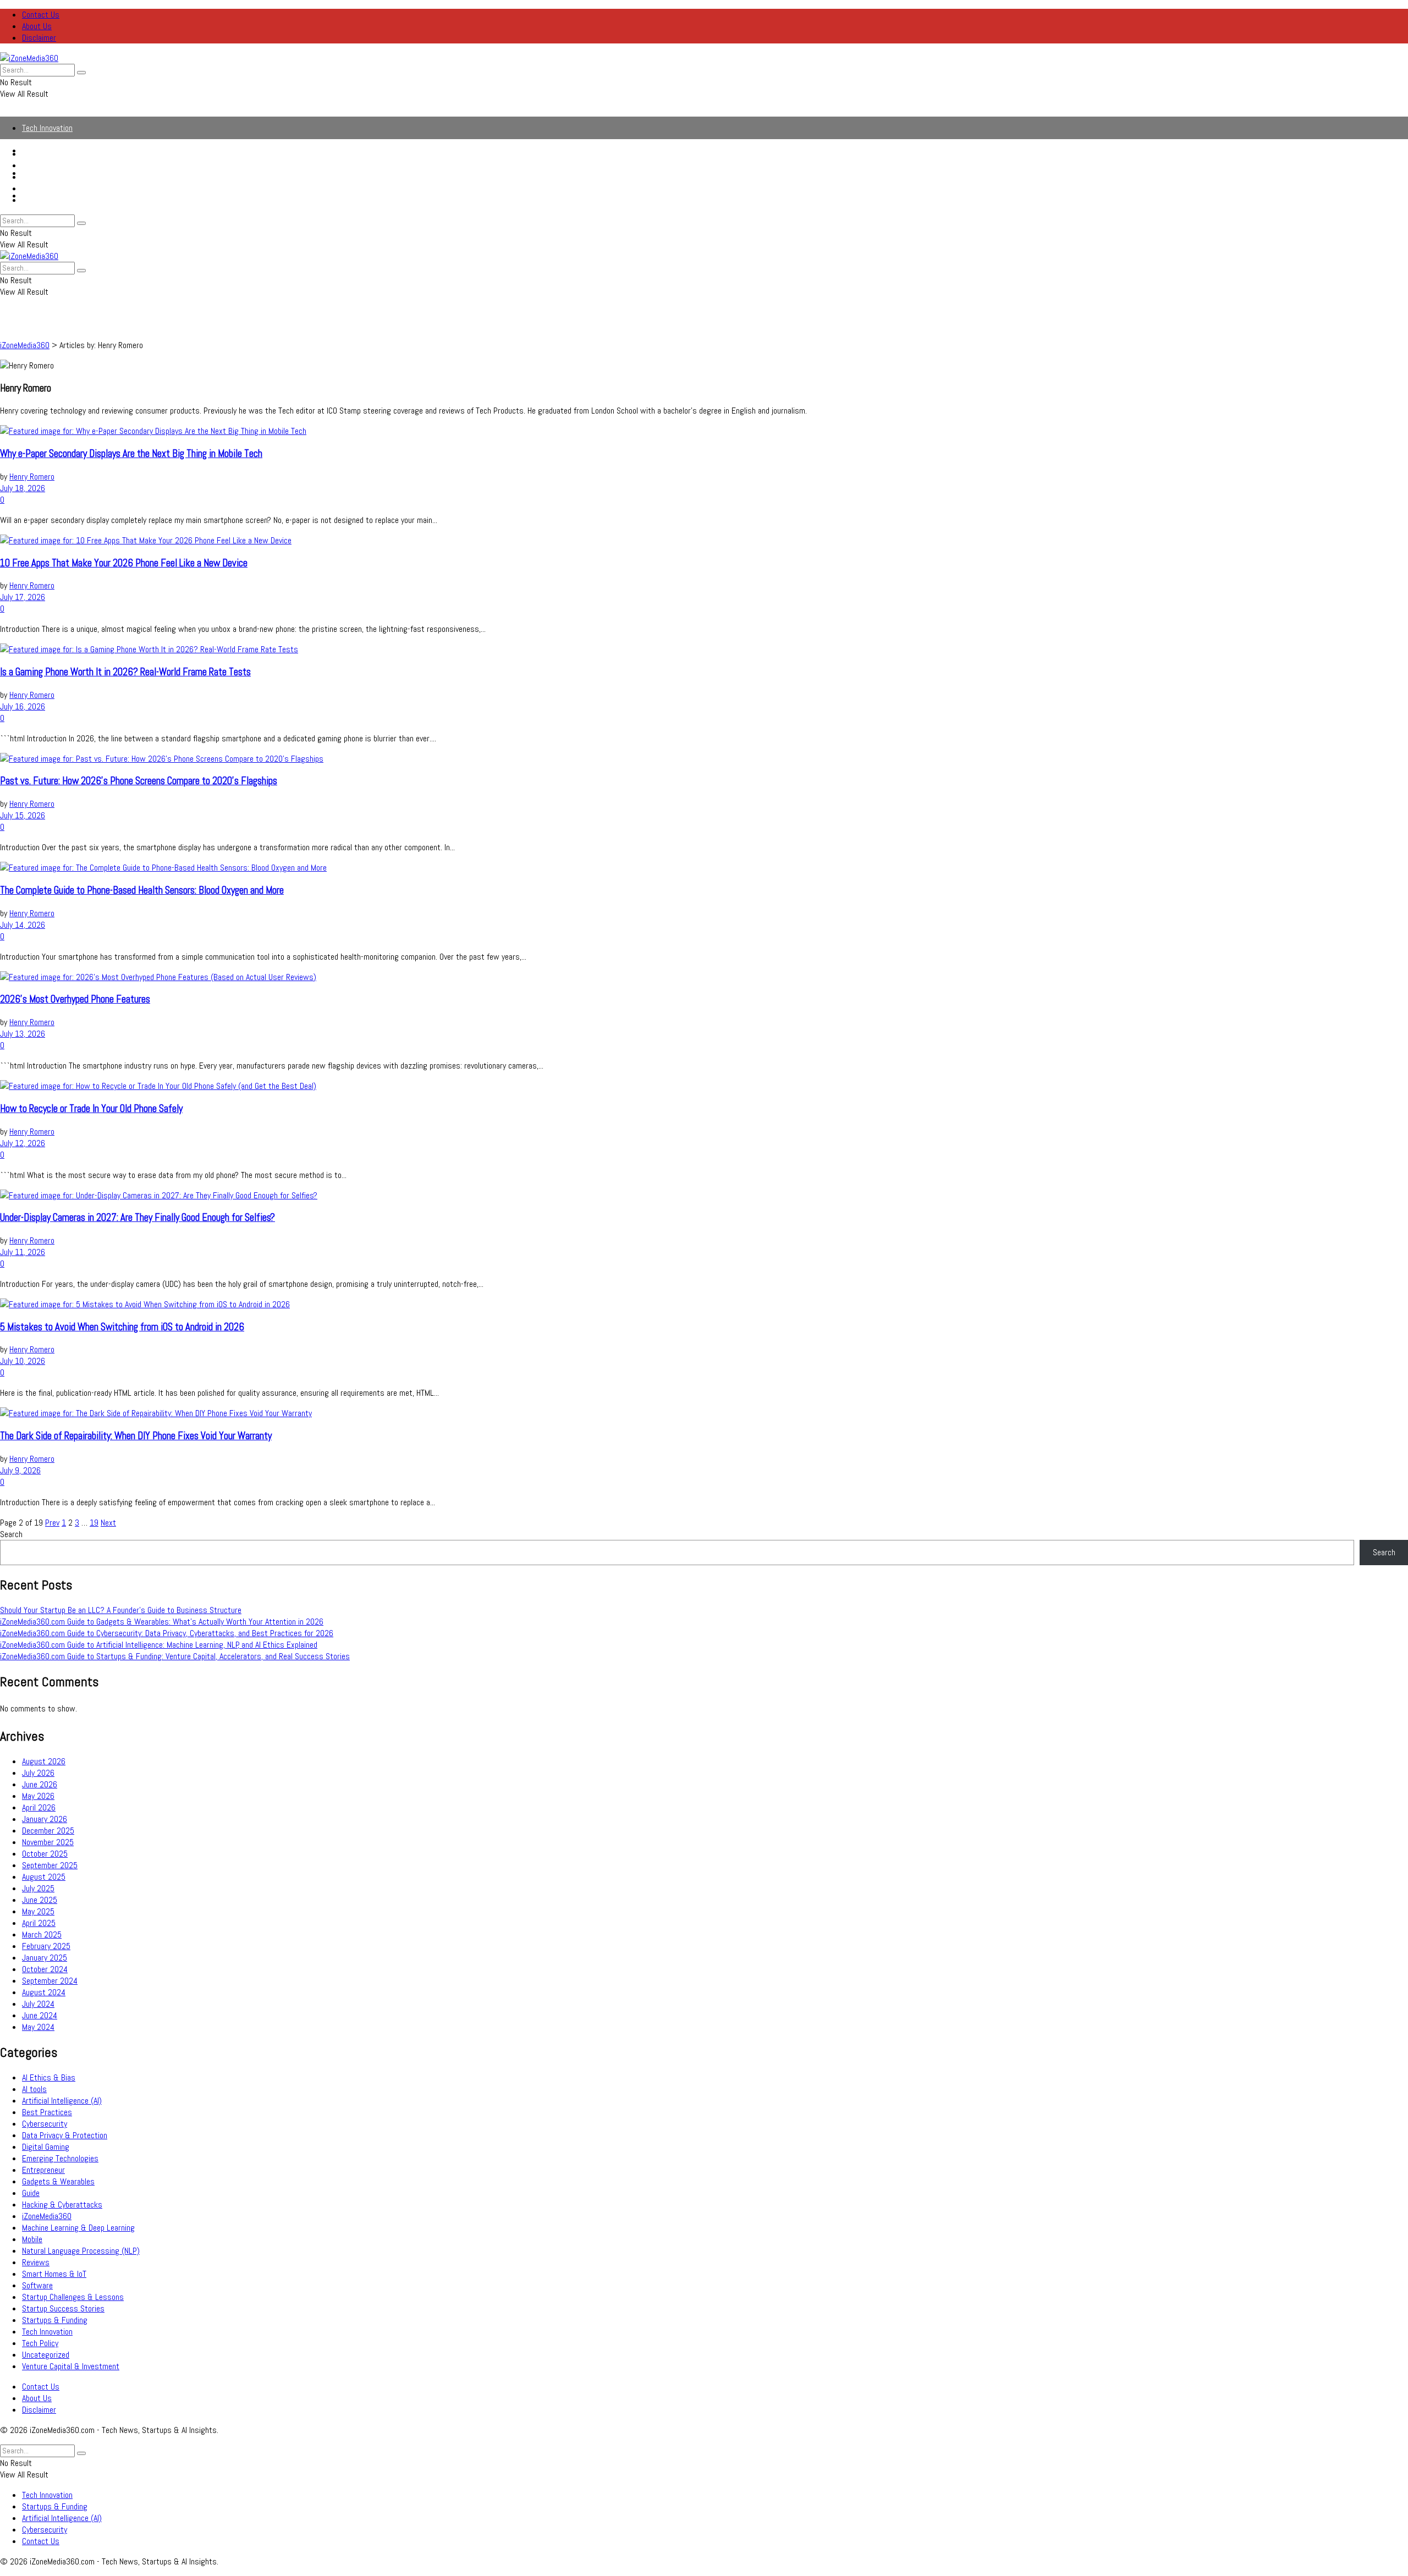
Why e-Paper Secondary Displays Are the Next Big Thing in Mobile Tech (131, 454)
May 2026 (38, 1796)
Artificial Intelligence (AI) (62, 177)
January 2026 (45, 1819)
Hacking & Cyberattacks (62, 2205)
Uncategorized (46, 2355)
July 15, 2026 (23, 815)
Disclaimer (39, 38)
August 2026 (44, 1761)
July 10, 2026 (23, 1361)
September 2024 (50, 1981)
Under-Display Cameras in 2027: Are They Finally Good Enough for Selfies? (137, 1218)
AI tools (34, 2089)
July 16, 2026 (23, 706)
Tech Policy (40, 2343)
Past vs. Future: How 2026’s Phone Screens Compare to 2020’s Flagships (139, 781)
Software (37, 2285)
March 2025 (42, 1934)
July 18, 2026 (23, 488)
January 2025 (45, 1958)
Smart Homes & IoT (54, 2274)
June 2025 (40, 1900)
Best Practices (47, 2112)
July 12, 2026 (23, 1143)
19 (94, 1523)
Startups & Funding (55, 165)
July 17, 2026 (23, 597)
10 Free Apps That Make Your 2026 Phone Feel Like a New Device (124, 563)
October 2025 (45, 1854)
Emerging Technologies (60, 2158)
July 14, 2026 (23, 925)
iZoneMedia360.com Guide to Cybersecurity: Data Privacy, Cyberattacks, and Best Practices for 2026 (167, 1633)
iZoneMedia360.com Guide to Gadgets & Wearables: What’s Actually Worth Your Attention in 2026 (162, 1622)
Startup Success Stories (63, 2308)
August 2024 (44, 1992)
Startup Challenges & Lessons (73, 2297)
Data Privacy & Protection (65, 2135)
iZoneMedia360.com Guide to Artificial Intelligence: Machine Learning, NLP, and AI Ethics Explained (159, 1645)
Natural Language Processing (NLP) (81, 2251)
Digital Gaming (46, 2147)
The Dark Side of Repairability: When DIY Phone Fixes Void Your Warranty (136, 1436)
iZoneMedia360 (47, 2216)
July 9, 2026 (20, 1470)
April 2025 (39, 1923)
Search (11, 1534)
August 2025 (44, 1877)
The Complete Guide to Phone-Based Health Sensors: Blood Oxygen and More (142, 890)
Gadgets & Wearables (58, 2181)
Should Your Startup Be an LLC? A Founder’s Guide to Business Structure (121, 1610)
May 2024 (38, 2027)
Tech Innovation (47, 128)
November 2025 (48, 1842)
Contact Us (41, 15)
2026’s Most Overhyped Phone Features (75, 999)
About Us (37, 26)
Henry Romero (32, 477)
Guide (31, 2193)
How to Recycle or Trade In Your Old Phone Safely (91, 1109)
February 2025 (46, 1946)
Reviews (36, 2262)
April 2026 (39, 1807)
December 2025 (48, 1831)
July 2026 (38, 1773)
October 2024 (45, 1969)
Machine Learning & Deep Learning (78, 2228)
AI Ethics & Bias (49, 2077)
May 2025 (38, 1911)
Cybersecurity (45, 188)
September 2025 (50, 1865)
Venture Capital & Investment (71, 2366)
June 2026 (40, 1784)
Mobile (32, 2239)
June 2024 (40, 2015)
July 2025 (38, 1888)
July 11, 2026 (23, 1252)
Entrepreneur (43, 2170)
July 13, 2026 (23, 1034)
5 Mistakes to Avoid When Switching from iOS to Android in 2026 (122, 1327)
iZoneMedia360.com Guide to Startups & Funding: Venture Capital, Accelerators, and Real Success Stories (175, 1656)
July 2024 (38, 2004)
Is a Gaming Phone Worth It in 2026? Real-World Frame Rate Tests (125, 672)
